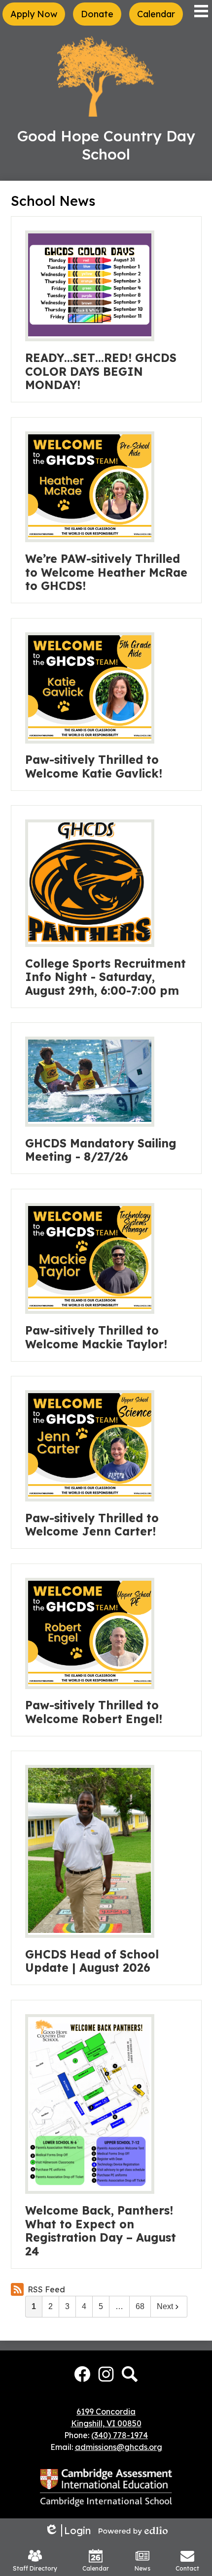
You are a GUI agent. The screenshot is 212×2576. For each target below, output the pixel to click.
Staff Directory (35, 2568)
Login (68, 2530)
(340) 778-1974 (120, 2435)
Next (165, 2306)
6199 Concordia (106, 2412)
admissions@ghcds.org (119, 2447)
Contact (187, 2568)
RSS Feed (46, 2289)
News (142, 2568)
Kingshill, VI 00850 (106, 2423)
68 (140, 2306)
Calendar (96, 2568)
